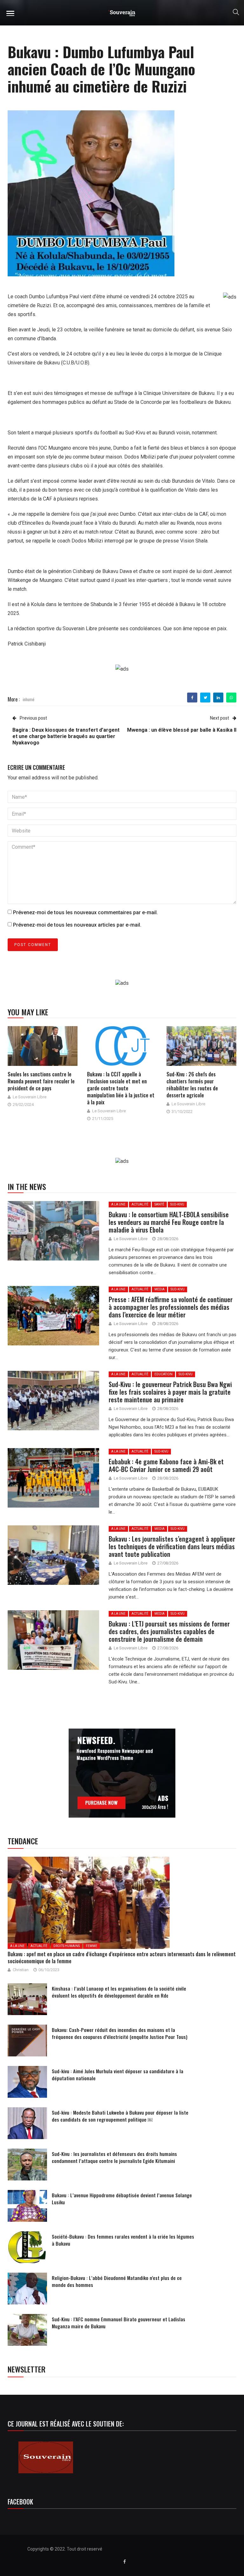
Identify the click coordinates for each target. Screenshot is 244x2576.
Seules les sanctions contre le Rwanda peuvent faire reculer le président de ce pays (41, 1081)
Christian (21, 1970)
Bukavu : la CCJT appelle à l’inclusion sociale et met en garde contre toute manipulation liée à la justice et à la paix (121, 1088)
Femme (91, 1946)
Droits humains (67, 1946)
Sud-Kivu (177, 1204)
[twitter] (205, 698)
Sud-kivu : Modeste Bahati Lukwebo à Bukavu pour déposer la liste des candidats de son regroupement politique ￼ (120, 2116)
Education (163, 1374)
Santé (159, 1204)
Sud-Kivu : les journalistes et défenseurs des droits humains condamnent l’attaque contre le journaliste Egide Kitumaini (114, 2157)
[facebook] (192, 698)
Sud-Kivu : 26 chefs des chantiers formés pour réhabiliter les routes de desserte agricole (192, 1085)
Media (159, 1289)
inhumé (28, 699)
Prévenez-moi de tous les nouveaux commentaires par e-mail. (85, 912)
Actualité (140, 1204)
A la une (118, 1204)
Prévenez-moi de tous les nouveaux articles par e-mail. (77, 925)
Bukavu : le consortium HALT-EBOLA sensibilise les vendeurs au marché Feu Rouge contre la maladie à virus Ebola (169, 1222)
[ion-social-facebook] (125, 2562)
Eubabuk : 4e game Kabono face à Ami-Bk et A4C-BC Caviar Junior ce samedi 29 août (166, 1465)
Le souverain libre (30, 1097)
